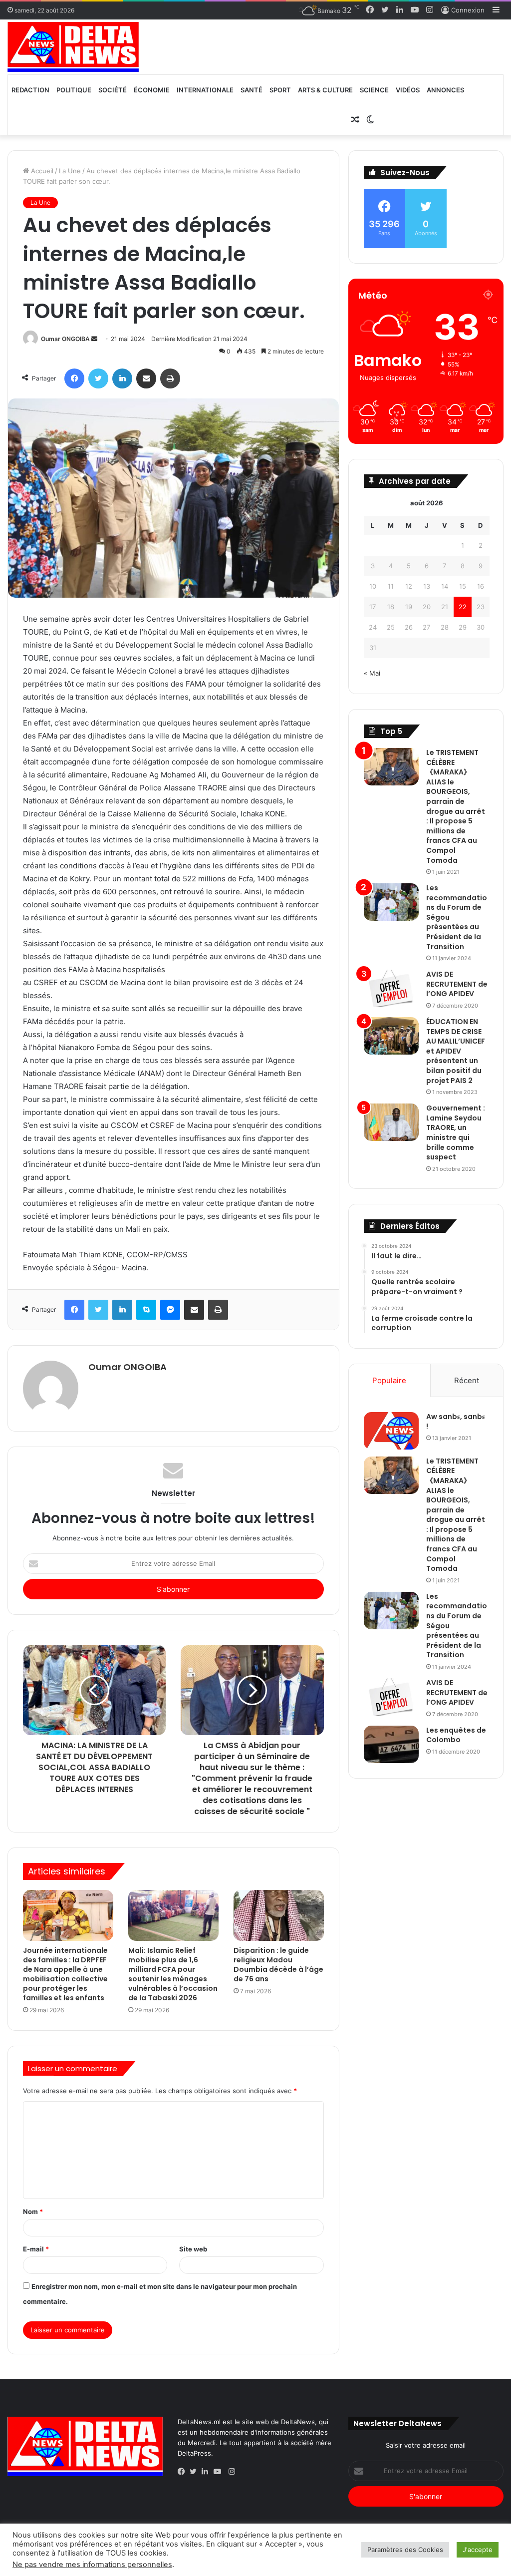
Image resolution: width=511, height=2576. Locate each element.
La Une (70, 171)
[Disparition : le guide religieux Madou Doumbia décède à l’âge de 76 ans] (279, 1915)
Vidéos (408, 90)
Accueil (41, 171)
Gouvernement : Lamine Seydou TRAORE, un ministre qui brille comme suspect (456, 1132)
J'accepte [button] (478, 2550)
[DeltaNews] (73, 47)
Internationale (205, 90)
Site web (193, 2249)
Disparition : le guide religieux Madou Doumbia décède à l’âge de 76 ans (278, 1965)
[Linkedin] (208, 2472)
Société (113, 90)
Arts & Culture (325, 90)
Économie (152, 90)
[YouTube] (220, 2472)
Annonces (445, 90)
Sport (280, 90)
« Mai (372, 673)
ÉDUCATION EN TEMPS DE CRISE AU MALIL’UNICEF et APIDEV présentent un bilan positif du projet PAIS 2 (456, 1051)
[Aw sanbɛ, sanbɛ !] (391, 1431)
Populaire (389, 1380)
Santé (252, 90)
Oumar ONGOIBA (65, 339)
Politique (74, 90)
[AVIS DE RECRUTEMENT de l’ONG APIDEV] (391, 988)
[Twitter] (196, 2472)
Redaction (30, 90)
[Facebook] (184, 2472)
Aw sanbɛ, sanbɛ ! (456, 1422)
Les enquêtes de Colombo (456, 1735)
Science (374, 90)
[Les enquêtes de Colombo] (391, 1744)
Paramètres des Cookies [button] (405, 2550)
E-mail (36, 2249)
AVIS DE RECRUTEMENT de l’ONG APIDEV (457, 984)
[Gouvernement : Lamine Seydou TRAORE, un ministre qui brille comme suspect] (391, 1122)
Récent (467, 1380)
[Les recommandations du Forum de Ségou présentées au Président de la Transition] (391, 902)
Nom (33, 2211)
